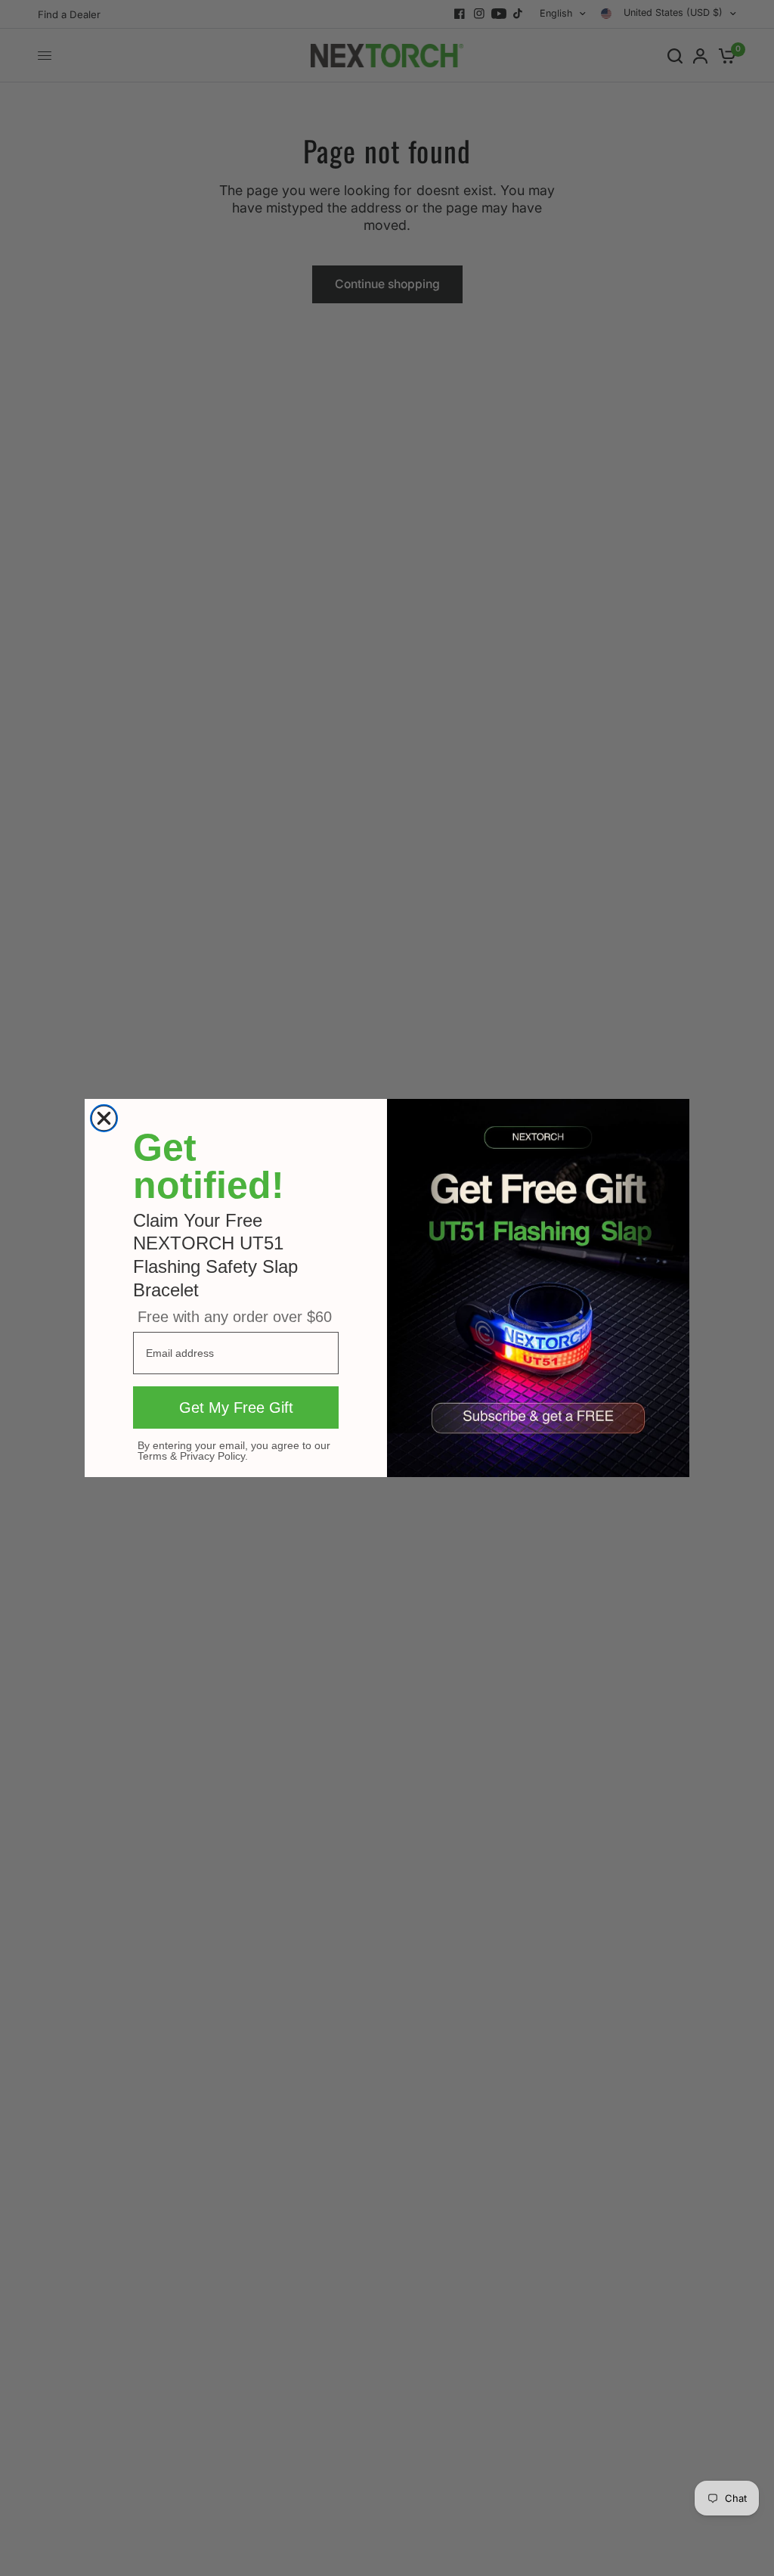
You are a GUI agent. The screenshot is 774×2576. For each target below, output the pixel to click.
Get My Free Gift (236, 1407)
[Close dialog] (104, 1118)
